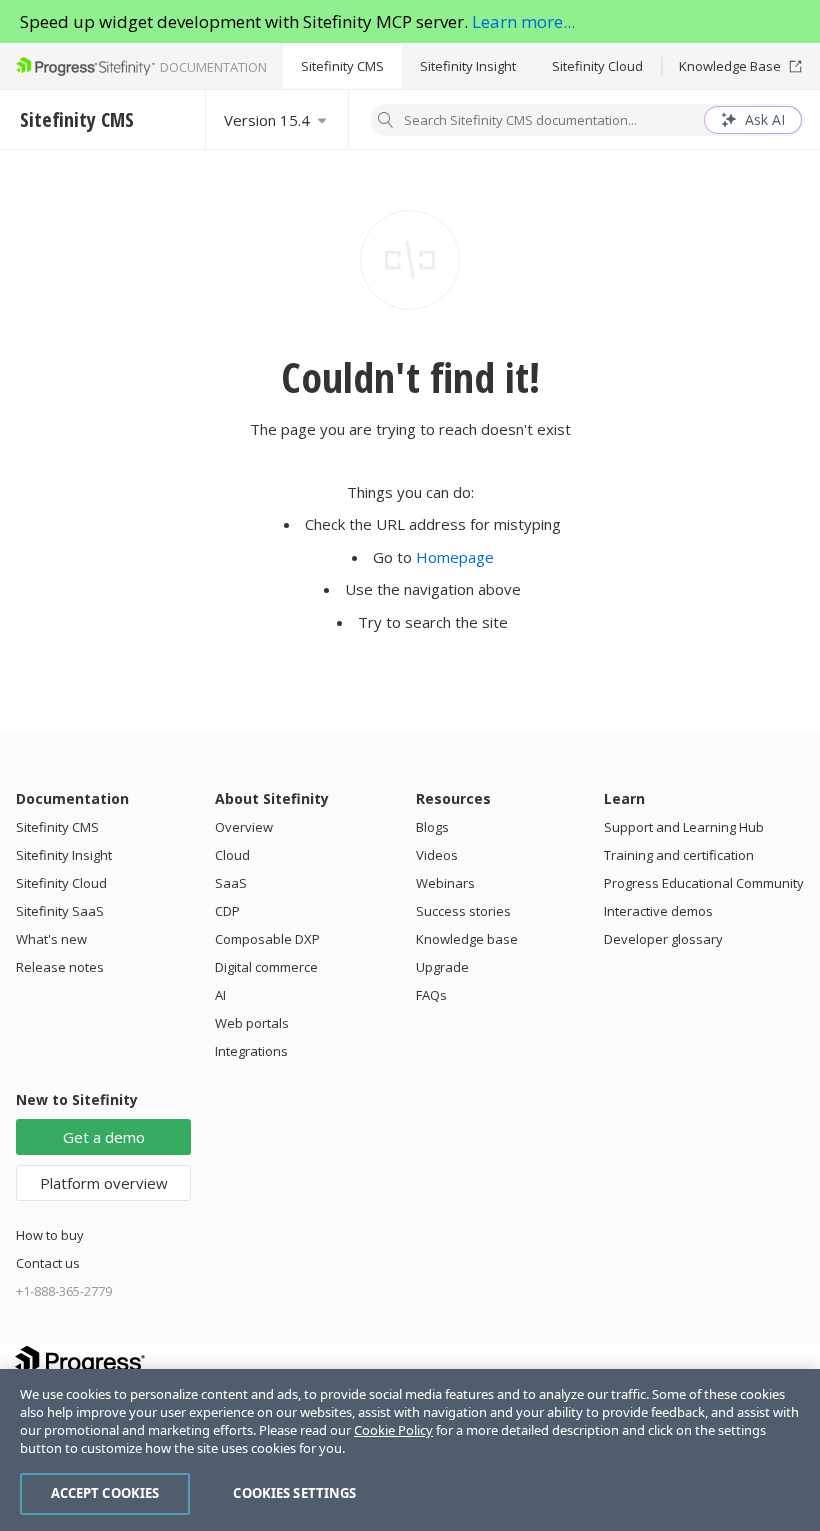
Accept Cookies (105, 1493)
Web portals (252, 1023)
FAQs (431, 995)
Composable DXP (267, 939)
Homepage (455, 557)
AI (220, 995)
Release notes (60, 967)
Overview (244, 827)
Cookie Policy (393, 1430)
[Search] (386, 122)
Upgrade (442, 967)
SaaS (231, 883)
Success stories (463, 911)
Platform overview (104, 1183)
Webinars (445, 883)
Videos (437, 855)
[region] (410, 1450)
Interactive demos (658, 911)
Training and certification (679, 855)
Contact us (48, 1263)
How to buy (50, 1235)
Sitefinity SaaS (60, 911)
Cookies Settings (294, 1493)
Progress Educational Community (704, 883)
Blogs (432, 827)
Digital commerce (266, 967)
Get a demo (104, 1137)
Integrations (251, 1051)
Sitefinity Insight (468, 66)
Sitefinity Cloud (597, 66)
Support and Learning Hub (684, 827)
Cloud (232, 855)
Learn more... (523, 21)
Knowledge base (467, 939)
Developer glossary (663, 939)
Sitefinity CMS (342, 66)
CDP (227, 911)
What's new (51, 939)
